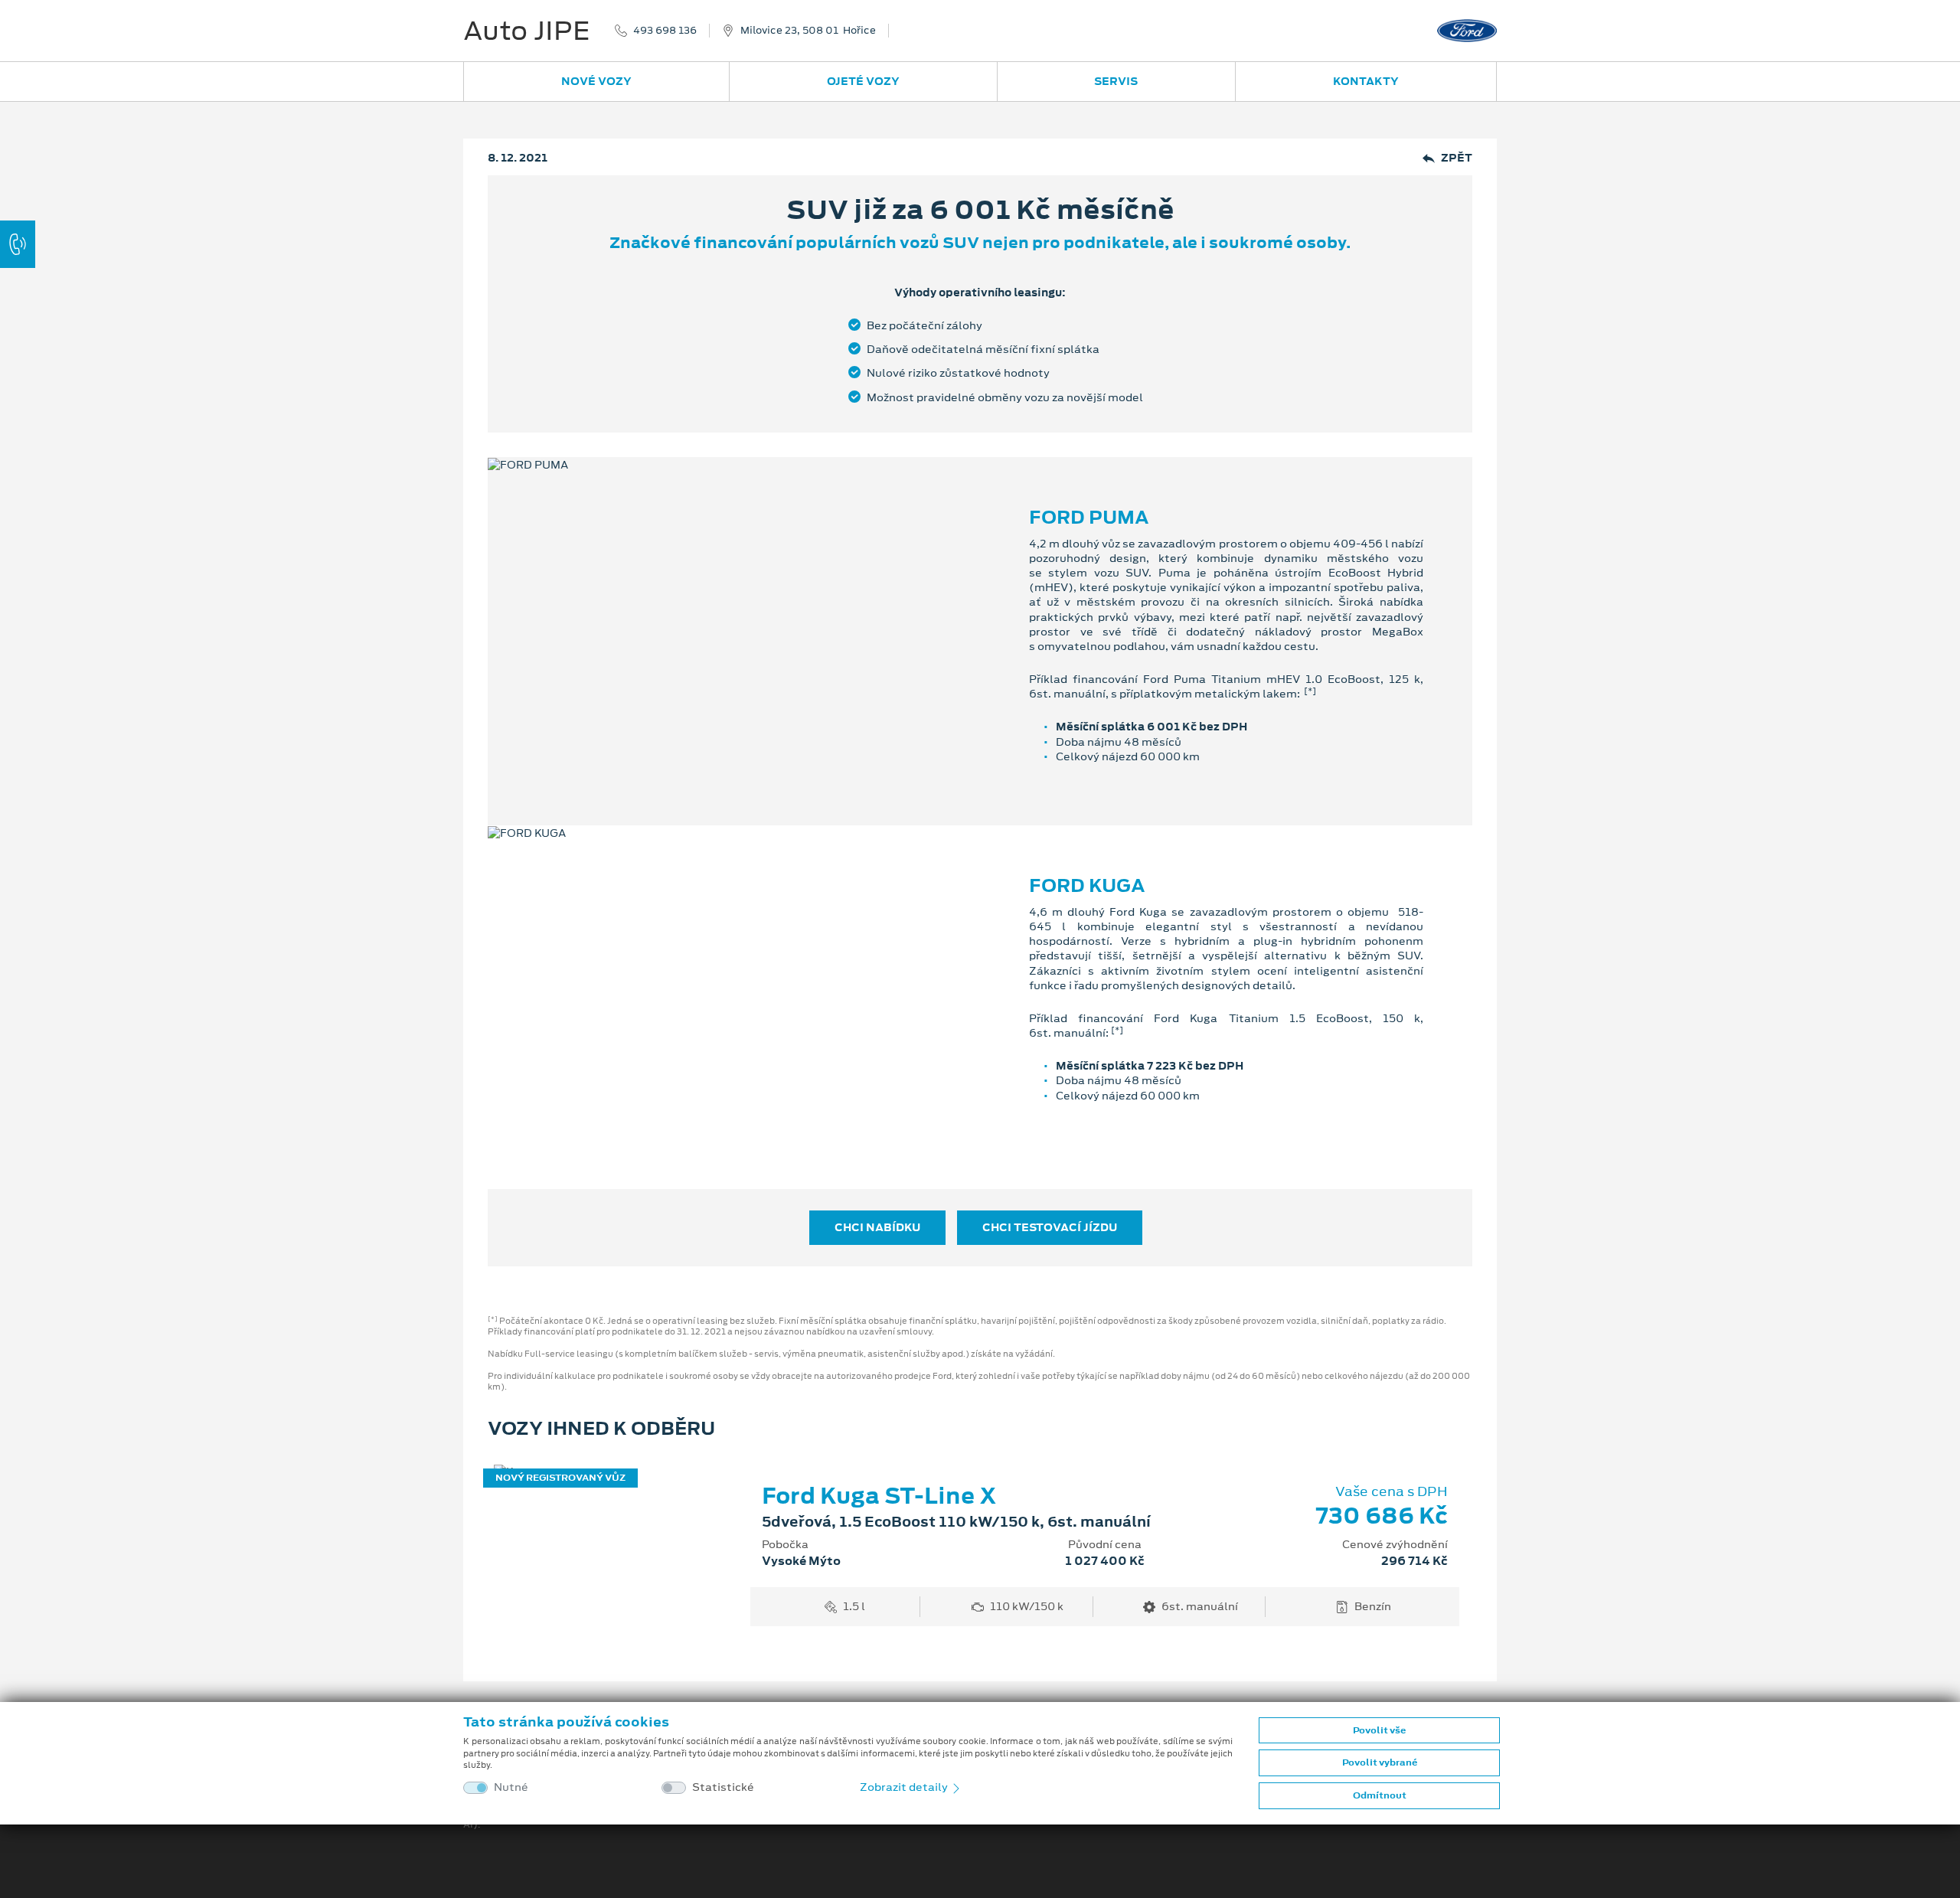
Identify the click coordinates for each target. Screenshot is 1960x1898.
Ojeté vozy (863, 81)
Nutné (511, 1787)
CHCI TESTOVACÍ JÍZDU (1050, 1227)
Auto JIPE (527, 31)
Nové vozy (596, 81)
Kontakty (1366, 81)
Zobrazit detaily (905, 1787)
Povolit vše (1379, 1730)
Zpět (1457, 158)
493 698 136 (665, 31)
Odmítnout (1380, 1795)
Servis (1116, 81)
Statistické (723, 1787)
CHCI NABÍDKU (877, 1227)
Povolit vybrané (1380, 1762)
